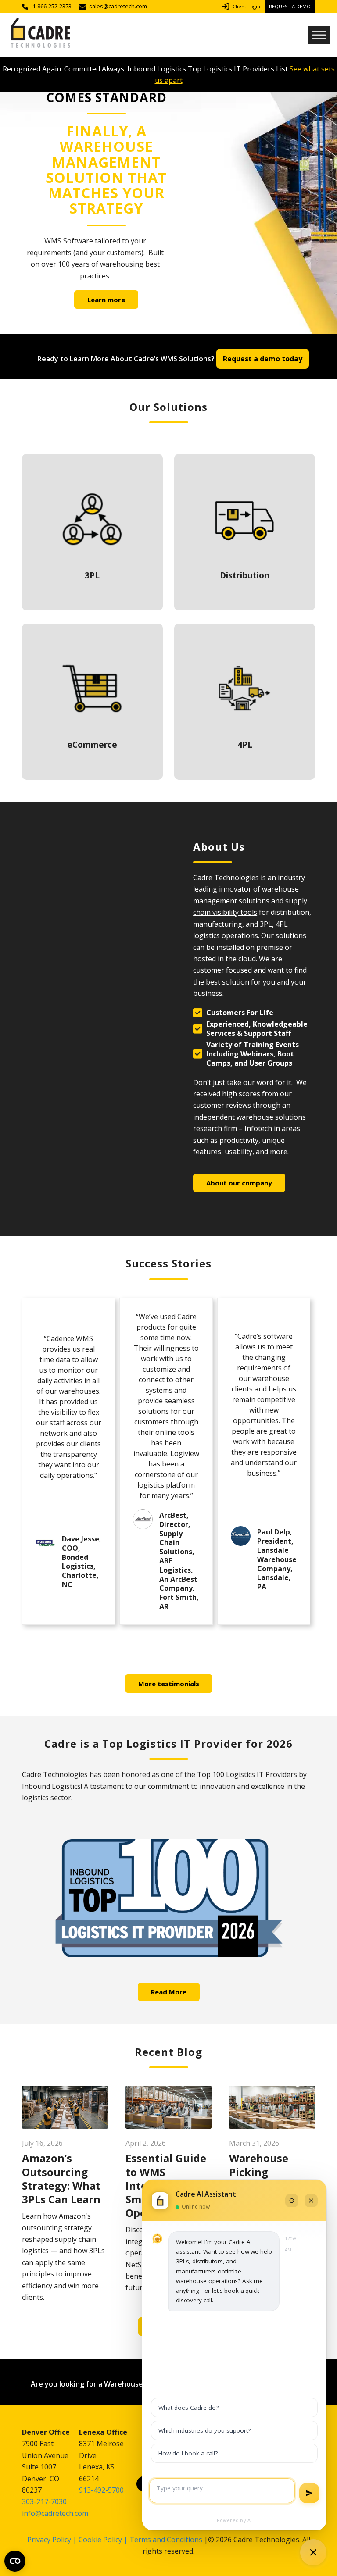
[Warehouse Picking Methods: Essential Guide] (272, 2107)
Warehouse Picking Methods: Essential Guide (269, 2178)
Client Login (246, 6)
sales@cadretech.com (118, 6)
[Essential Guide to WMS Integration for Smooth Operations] (168, 2107)
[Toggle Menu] (319, 35)
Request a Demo (290, 6)
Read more (92, 532)
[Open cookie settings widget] (15, 2561)
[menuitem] (243, 7)
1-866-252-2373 (52, 6)
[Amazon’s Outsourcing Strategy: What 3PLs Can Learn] (65, 2107)
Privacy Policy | (52, 2540)
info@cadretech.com (55, 2513)
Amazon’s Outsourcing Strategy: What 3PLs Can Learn (61, 2178)
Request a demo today (263, 359)
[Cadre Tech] (41, 35)
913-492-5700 (101, 2490)
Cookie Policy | (104, 2540)
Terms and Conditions (166, 2540)
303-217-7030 (44, 2501)
